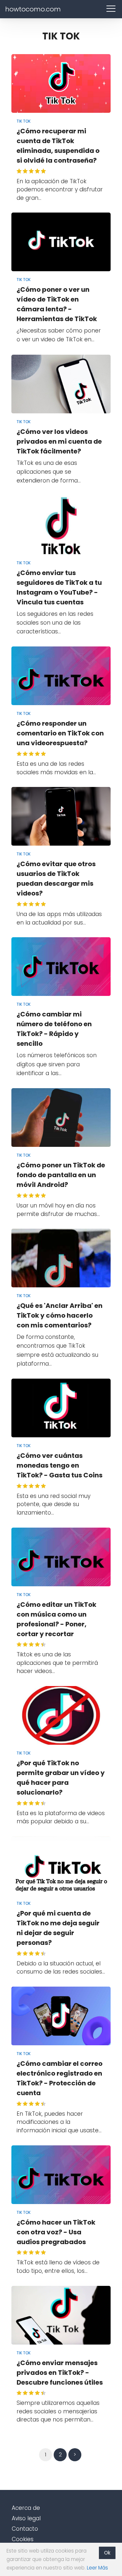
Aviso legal (26, 2518)
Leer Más (97, 2568)
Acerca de (26, 2508)
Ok (107, 2553)
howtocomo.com (33, 9)
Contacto (25, 2529)
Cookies (23, 2539)
